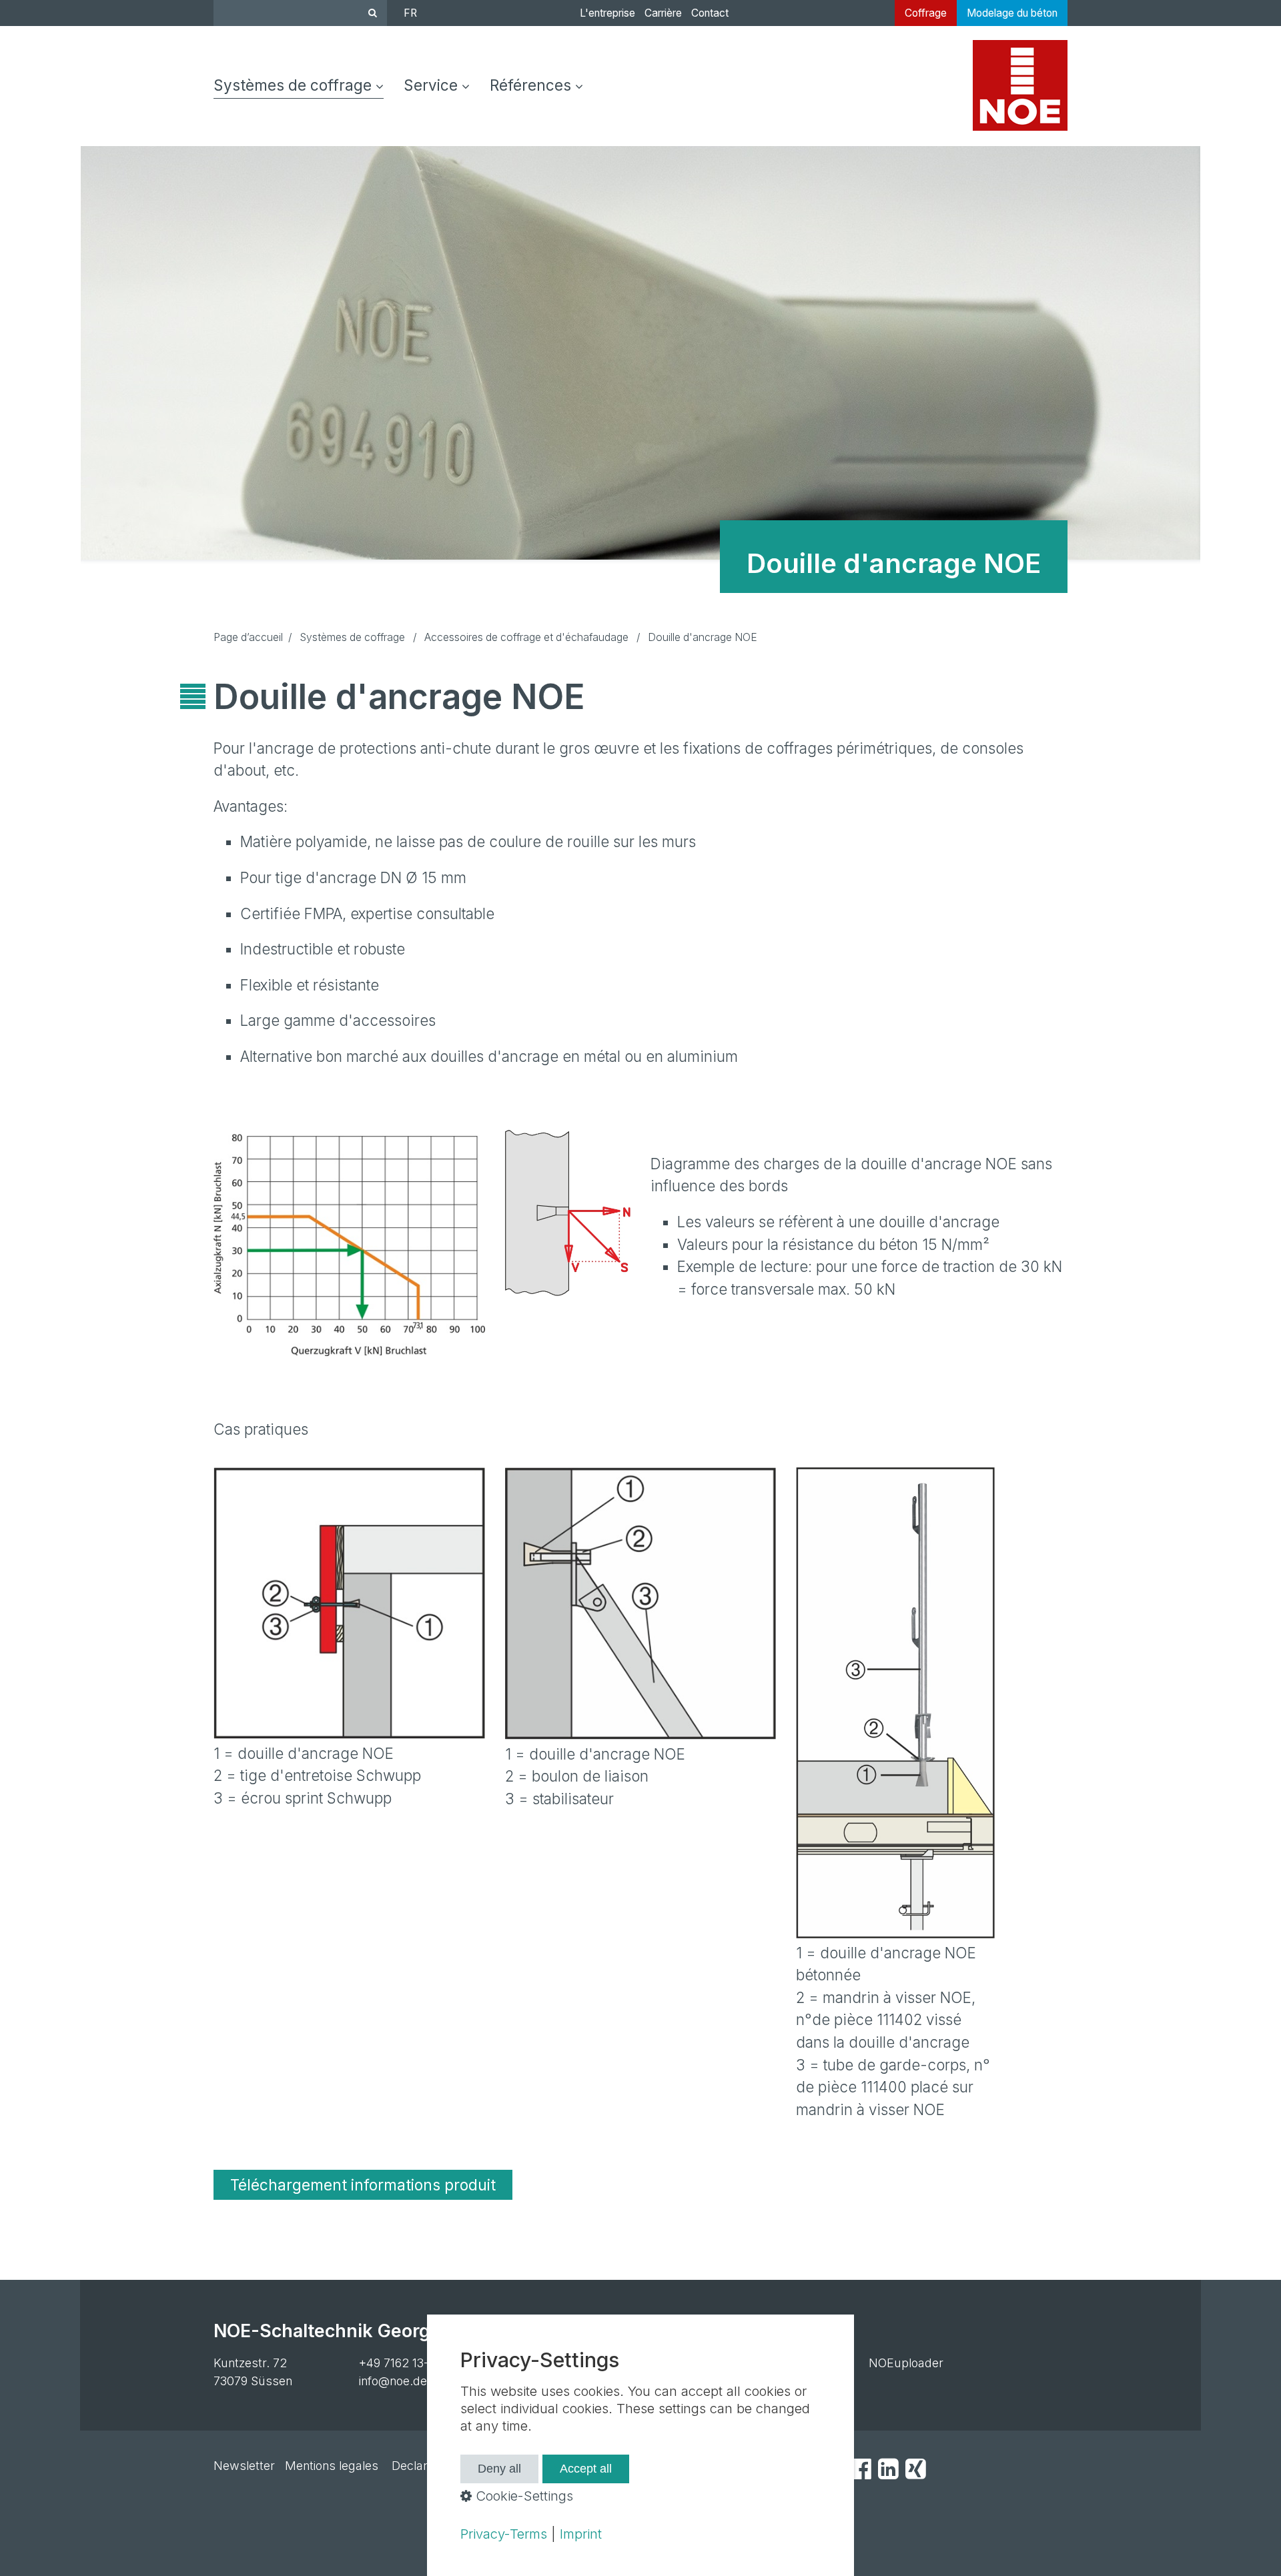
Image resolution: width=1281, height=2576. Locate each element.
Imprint (581, 2534)
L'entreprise (607, 13)
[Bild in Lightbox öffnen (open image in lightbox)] (349, 1243)
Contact (710, 13)
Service (431, 85)
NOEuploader (906, 2363)
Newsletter (244, 2466)
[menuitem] (304, 86)
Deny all (499, 2469)
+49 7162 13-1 (396, 2363)
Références (530, 85)
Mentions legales (332, 2466)
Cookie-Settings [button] (522, 2496)
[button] (363, 2185)
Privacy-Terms (504, 2534)
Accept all (586, 2469)
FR (410, 13)
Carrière (663, 13)
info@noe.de (393, 2381)
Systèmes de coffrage (293, 85)
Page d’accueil (248, 637)
